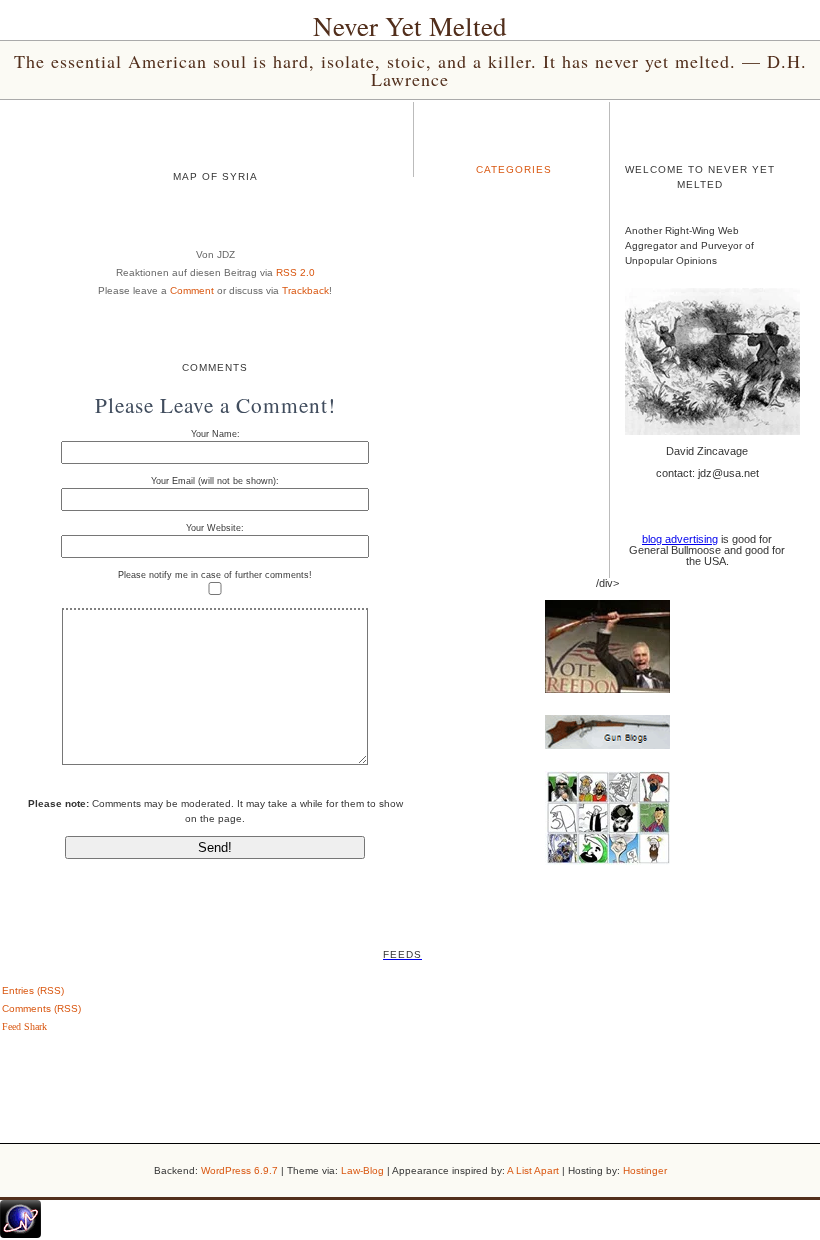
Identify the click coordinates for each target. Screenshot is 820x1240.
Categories (514, 169)
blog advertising (680, 539)
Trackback (305, 290)
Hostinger (645, 1170)
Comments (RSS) (41, 1008)
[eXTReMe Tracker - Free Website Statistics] (20, 1234)
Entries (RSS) (33, 990)
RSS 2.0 (295, 272)
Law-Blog (362, 1170)
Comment (192, 290)
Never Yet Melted (410, 26)
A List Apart (533, 1170)
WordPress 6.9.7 (239, 1170)
